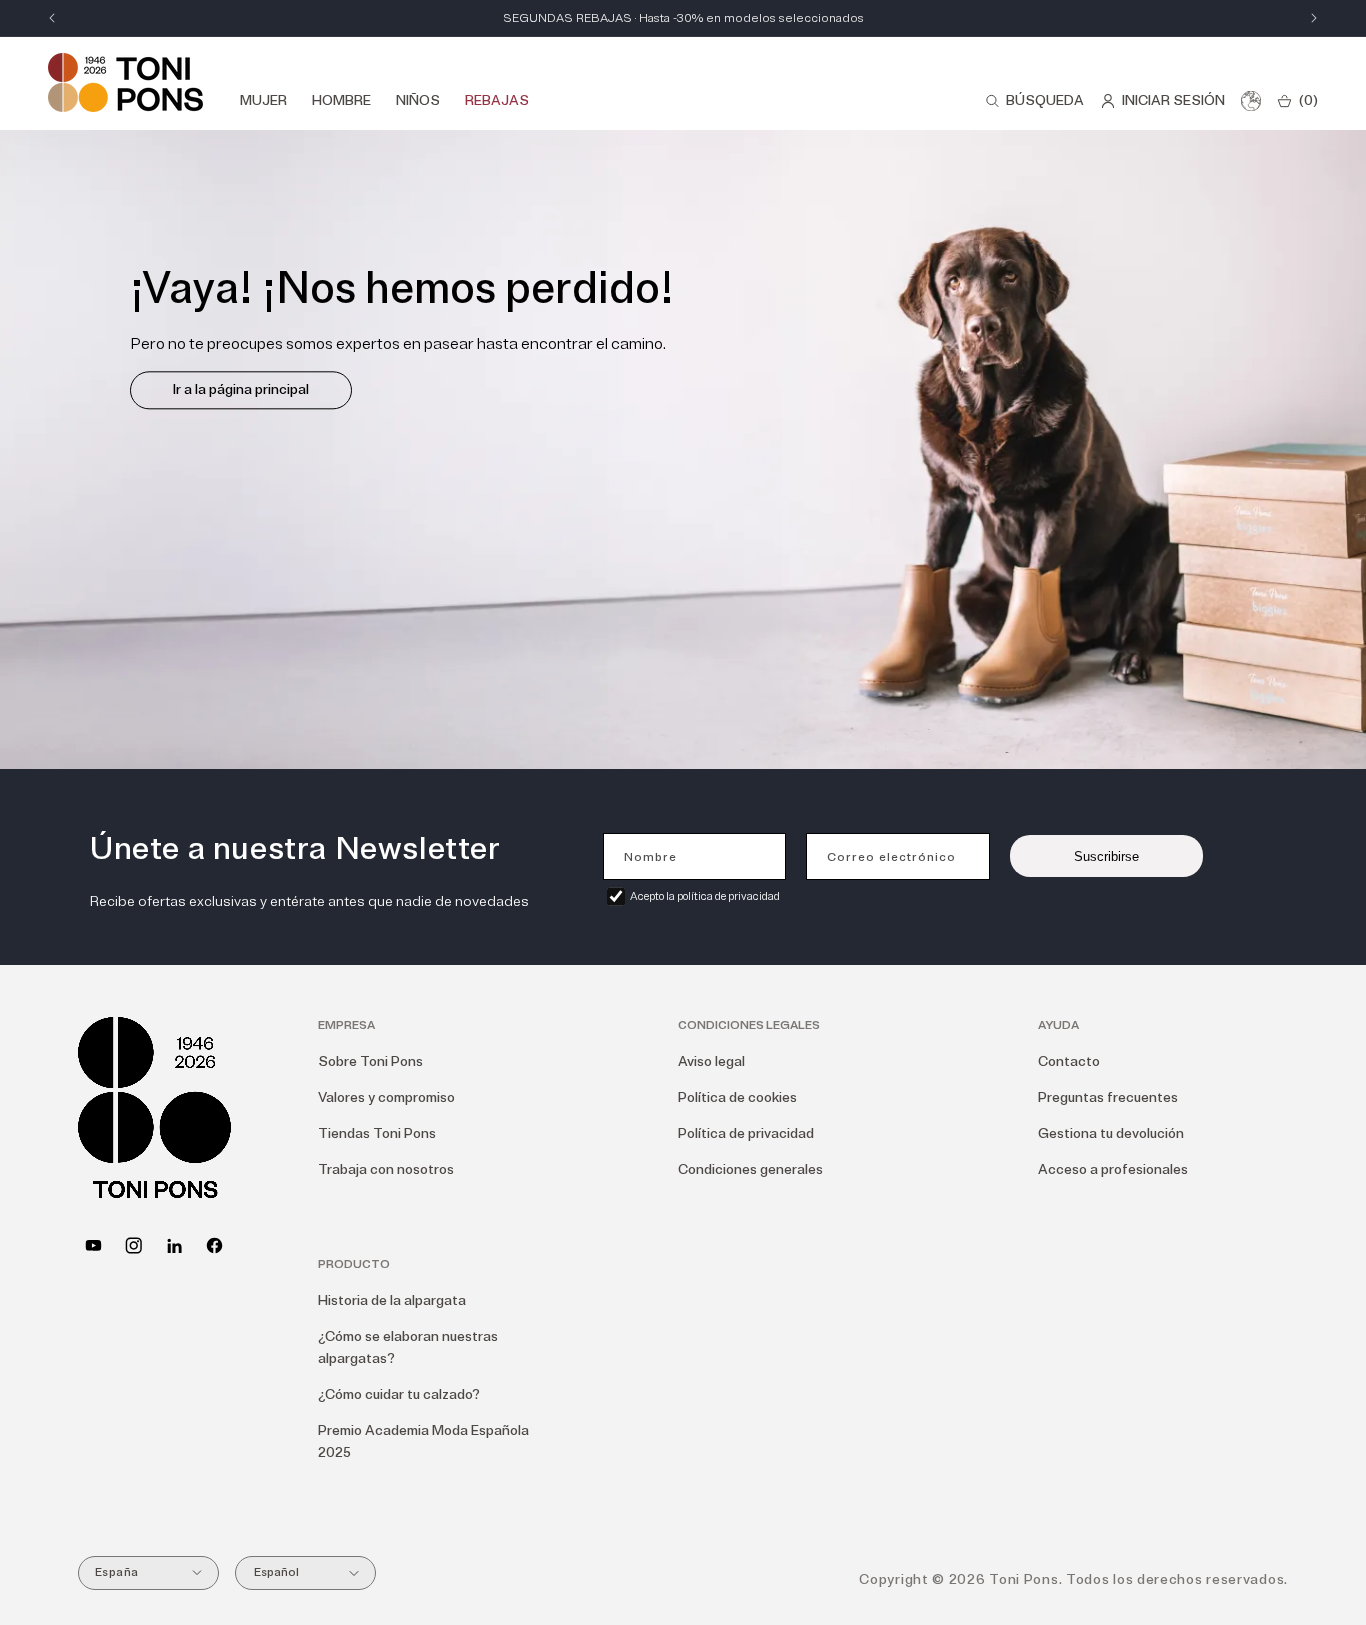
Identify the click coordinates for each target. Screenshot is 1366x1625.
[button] (1034, 101)
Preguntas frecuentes (1108, 1097)
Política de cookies (737, 1097)
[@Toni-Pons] (93, 1245)
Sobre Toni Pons (370, 1061)
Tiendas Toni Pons (377, 1133)
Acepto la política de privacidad (705, 896)
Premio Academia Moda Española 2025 (423, 1441)
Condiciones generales (750, 1169)
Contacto (1069, 1061)
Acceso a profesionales (1113, 1169)
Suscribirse (1106, 856)
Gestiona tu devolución (1111, 1133)
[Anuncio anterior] (52, 18)
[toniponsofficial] (214, 1245)
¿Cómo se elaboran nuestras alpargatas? (408, 1347)
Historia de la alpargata (392, 1300)
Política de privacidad (746, 1133)
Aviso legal (711, 1061)
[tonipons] (174, 1245)
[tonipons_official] (133, 1245)
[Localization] (1251, 101)
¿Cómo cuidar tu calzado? (399, 1394)
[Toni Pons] (125, 82)
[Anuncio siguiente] (1314, 18)
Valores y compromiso (386, 1097)
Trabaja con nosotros (386, 1169)
